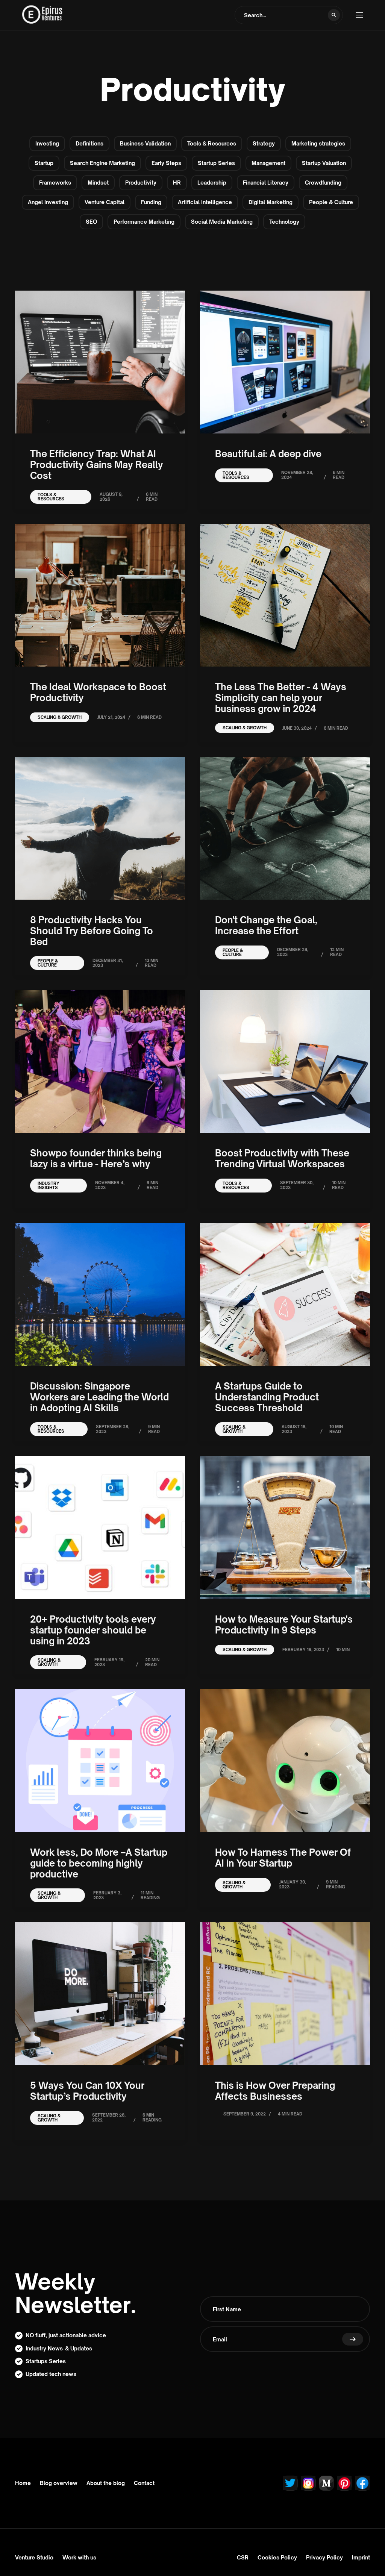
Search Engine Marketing (102, 163)
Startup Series (216, 163)
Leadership (212, 183)
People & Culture (331, 202)
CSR (243, 2557)
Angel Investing (48, 202)
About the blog (106, 2483)
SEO (91, 222)
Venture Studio (34, 2557)
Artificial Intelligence (205, 202)
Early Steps (166, 163)
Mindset (98, 183)
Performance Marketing (144, 222)
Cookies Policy (277, 2557)
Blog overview (59, 2483)
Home (23, 2483)
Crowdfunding (323, 183)
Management (268, 163)
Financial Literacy (266, 183)
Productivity (141, 183)
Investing (47, 143)
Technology (284, 222)
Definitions (89, 143)
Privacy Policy (324, 2557)
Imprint (361, 2557)
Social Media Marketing (222, 222)
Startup (44, 163)
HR (177, 183)
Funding (151, 202)
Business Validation (145, 143)
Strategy (264, 143)
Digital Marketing (271, 202)
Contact (144, 2483)
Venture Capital (105, 202)
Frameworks (55, 183)
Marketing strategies (318, 143)
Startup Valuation (324, 163)
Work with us (79, 2557)
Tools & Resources (212, 143)
